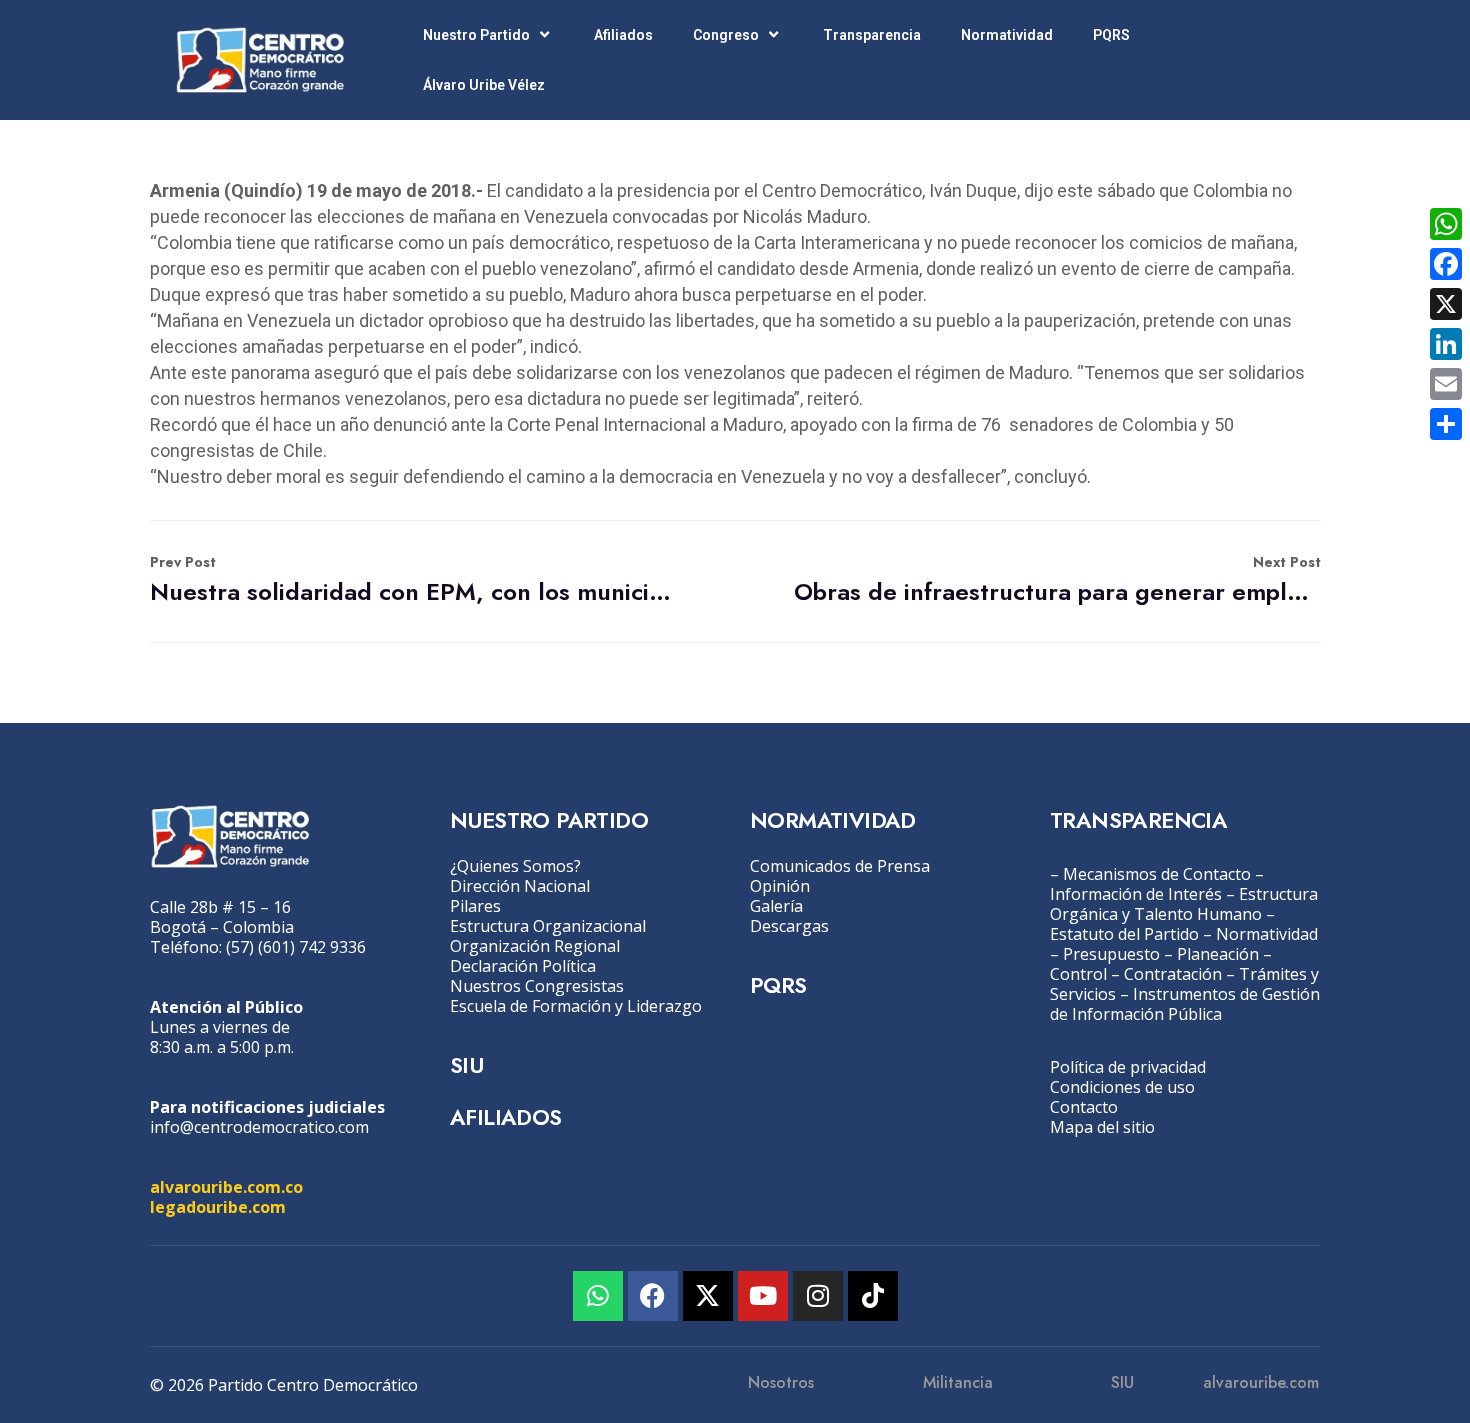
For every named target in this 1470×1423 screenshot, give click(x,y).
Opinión (780, 886)
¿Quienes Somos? (515, 866)
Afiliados (623, 35)
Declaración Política (523, 966)
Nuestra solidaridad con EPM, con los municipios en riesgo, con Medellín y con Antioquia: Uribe (413, 580)
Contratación (1173, 974)
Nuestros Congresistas (537, 986)
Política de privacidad (1128, 1067)
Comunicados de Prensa (840, 866)
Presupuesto (1111, 954)
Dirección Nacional (520, 886)
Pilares (475, 906)
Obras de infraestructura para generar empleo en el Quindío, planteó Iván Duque (1057, 580)
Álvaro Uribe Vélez (484, 85)
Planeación (1218, 954)
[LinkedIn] (1446, 344)
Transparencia (872, 35)
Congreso (726, 35)
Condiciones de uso (1122, 1087)
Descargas (789, 926)
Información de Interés (1136, 894)
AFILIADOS (506, 1117)
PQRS (1111, 35)
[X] (1446, 304)
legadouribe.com (218, 1207)
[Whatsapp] (598, 1296)
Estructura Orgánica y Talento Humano (1184, 904)
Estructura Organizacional (548, 926)
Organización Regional (535, 946)
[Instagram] (818, 1296)
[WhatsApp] (1446, 224)
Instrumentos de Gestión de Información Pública (1185, 1004)
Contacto (1084, 1107)
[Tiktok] (873, 1296)
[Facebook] (653, 1296)
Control (1078, 974)
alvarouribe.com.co (226, 1187)
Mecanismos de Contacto (1157, 874)
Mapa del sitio (1102, 1127)
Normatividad (1007, 35)
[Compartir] (1446, 424)
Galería (776, 906)
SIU (466, 1065)
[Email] (1446, 384)
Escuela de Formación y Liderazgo (576, 1006)
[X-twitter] (708, 1296)
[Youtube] (763, 1296)
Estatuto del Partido (1124, 934)
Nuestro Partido (476, 35)
